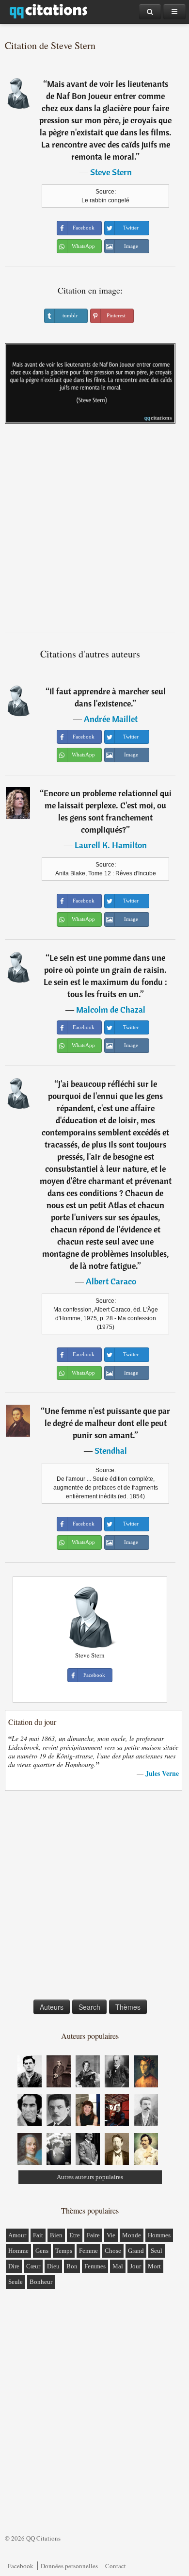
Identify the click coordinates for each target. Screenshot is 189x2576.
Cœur (33, 2266)
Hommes (159, 2235)
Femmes (95, 2266)
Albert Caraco (111, 1281)
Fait (38, 2235)
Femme (88, 2251)
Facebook (21, 2566)
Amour (17, 2235)
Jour (135, 2266)
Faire (93, 2235)
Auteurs (52, 2007)
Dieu (53, 2266)
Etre (75, 2235)
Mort (154, 2266)
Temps (64, 2251)
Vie (111, 2235)
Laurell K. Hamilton (111, 845)
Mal (118, 2266)
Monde (132, 2235)
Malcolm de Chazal (111, 1009)
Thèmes (128, 2007)
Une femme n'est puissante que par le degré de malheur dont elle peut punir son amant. (108, 1423)
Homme (18, 2251)
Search (89, 2007)
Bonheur (41, 2282)
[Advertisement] (94, 532)
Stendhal (111, 1451)
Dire (14, 2266)
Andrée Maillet (111, 719)
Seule (16, 2282)
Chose (113, 2251)
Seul (157, 2251)
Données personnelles (69, 2566)
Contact (116, 2566)
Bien (56, 2235)
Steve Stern (111, 172)
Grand (136, 2251)
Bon (72, 2266)
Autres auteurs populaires (90, 2177)
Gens (42, 2251)
